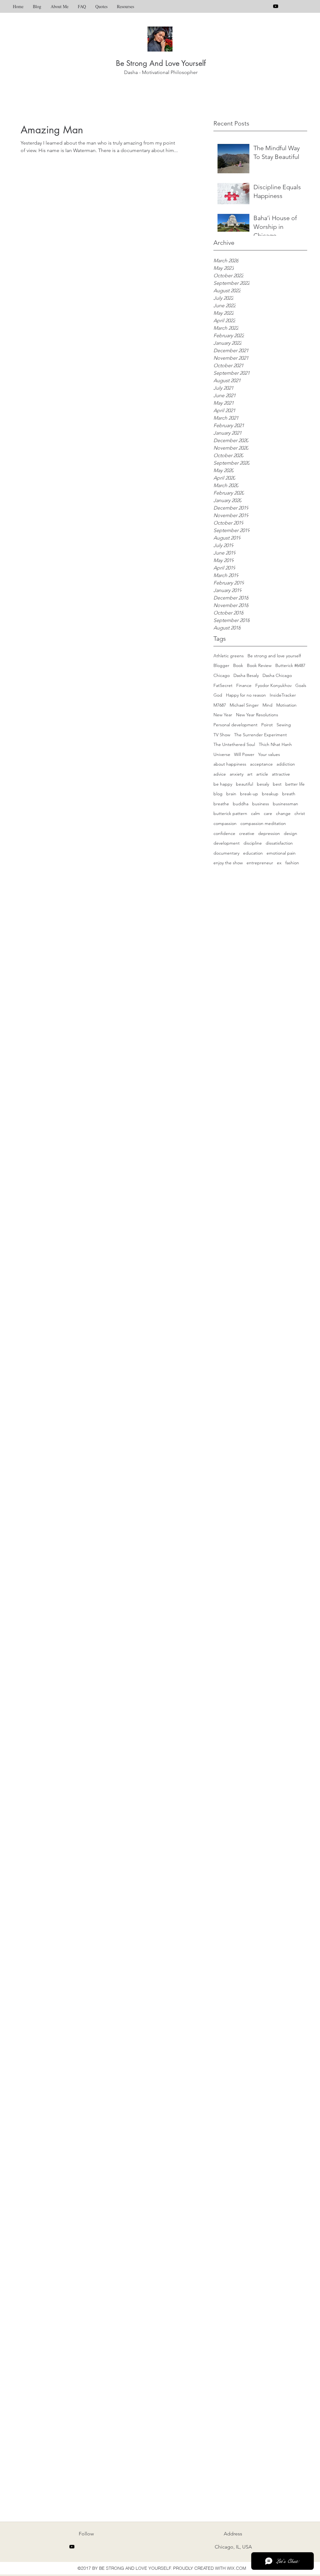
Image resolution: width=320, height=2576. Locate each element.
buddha (241, 804)
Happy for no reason (246, 695)
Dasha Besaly (246, 675)
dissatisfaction (279, 843)
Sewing (284, 725)
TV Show (222, 735)
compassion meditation (263, 823)
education (253, 853)
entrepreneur (260, 863)
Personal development (235, 725)
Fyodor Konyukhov (273, 685)
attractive (281, 774)
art (250, 774)
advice (220, 774)
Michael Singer (244, 705)
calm (255, 813)
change (283, 813)
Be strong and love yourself (274, 656)
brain (231, 794)
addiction (286, 764)
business (261, 804)
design (290, 833)
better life (295, 784)
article (262, 774)
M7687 (220, 705)
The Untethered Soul (234, 744)
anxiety (237, 774)
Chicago (222, 675)
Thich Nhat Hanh (275, 744)
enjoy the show (228, 863)
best (277, 784)
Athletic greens (229, 656)
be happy (223, 784)
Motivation (286, 705)
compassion (225, 823)
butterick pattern (230, 813)
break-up (249, 794)
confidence (224, 833)
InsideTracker (283, 695)
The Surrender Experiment (260, 735)
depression (269, 833)
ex (279, 863)
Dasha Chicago (277, 675)
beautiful (245, 784)
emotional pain (281, 853)
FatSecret (223, 685)
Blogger (221, 665)
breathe (221, 804)
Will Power (244, 754)
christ (300, 813)
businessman (285, 804)
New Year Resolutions (257, 715)
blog (218, 794)
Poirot (267, 725)
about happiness (230, 764)
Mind (267, 705)
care (268, 813)
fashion (292, 863)
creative (247, 833)
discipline (253, 843)
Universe (222, 754)
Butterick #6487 (290, 665)
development (227, 843)
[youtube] (276, 6)
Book (238, 665)
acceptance (261, 764)
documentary (226, 853)
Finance (244, 685)
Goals (301, 685)
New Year (223, 715)
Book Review (259, 665)
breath (289, 794)
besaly (263, 784)
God (218, 695)
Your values (269, 754)
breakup (270, 794)
